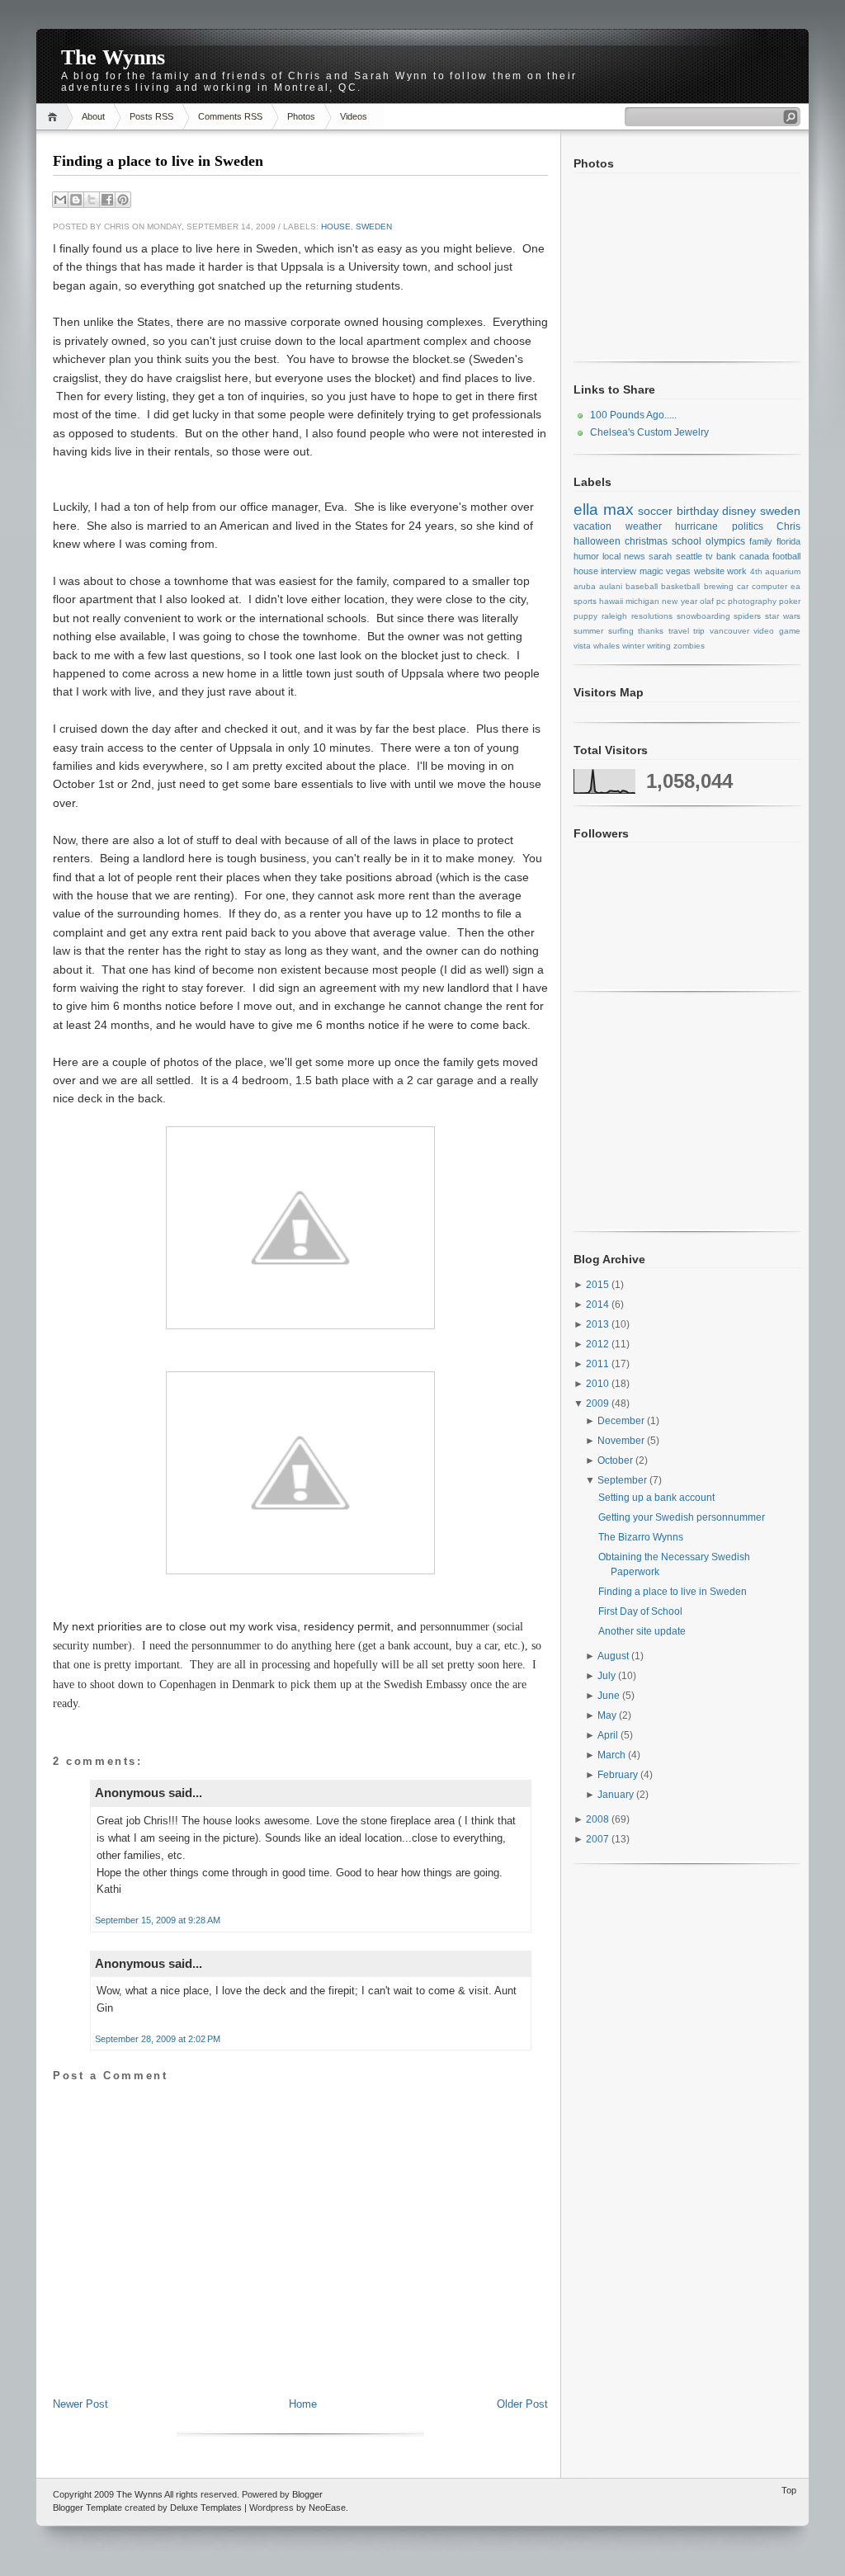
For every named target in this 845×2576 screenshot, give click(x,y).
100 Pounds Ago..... (633, 415)
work (737, 571)
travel (679, 631)
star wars (783, 616)
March (613, 1755)
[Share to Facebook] (107, 200)
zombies (689, 646)
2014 (599, 1305)
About (93, 116)
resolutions (652, 616)
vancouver (729, 631)
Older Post (522, 2404)
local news (624, 556)
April (609, 1735)
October (616, 1460)
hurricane (696, 526)
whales (607, 646)
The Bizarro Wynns (641, 1537)
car (743, 586)
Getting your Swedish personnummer (682, 1517)
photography (752, 601)
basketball (680, 586)
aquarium (783, 571)
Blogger (307, 2494)
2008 (599, 1819)
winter (633, 646)
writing (659, 646)
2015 (599, 1285)
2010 (599, 1384)
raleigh (614, 616)
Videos (354, 116)
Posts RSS (151, 116)
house (336, 226)
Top (789, 2490)
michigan (642, 601)
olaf (707, 601)
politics (748, 526)
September (623, 1480)
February (619, 1775)
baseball (642, 586)
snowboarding (703, 616)
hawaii (611, 601)
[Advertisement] (300, 2360)
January (617, 1795)
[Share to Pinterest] (123, 200)
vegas (678, 571)
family (761, 541)
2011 (599, 1364)
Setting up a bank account (656, 1498)
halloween (597, 541)
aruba (585, 586)
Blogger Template (87, 2508)
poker (790, 601)
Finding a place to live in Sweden (158, 161)
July (608, 1676)
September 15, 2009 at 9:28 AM (158, 1920)
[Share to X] (92, 200)
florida (788, 541)
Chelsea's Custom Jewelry (649, 432)
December (622, 1421)
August (614, 1656)
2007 (599, 1839)
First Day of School (640, 1611)
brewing (719, 586)
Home (55, 117)
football (786, 556)
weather (644, 526)
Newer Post (80, 2404)
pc (721, 601)
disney (739, 511)
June (610, 1696)
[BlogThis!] (76, 200)
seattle (689, 556)
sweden (374, 226)
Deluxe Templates (206, 2508)
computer (769, 586)
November (622, 1441)
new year (679, 601)
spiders (747, 616)
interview (618, 571)
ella (586, 510)
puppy (585, 616)
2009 (599, 1404)
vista (582, 646)
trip (699, 631)
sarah (660, 556)
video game (777, 631)
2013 (599, 1324)
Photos (301, 116)
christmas (646, 541)
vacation (592, 526)
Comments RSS (230, 116)
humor (586, 556)
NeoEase (327, 2508)
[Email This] (60, 200)
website (709, 571)
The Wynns (113, 57)
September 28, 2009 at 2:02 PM (158, 2039)
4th (756, 571)
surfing (621, 631)
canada (754, 556)
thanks (651, 631)
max (618, 510)
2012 (599, 1344)
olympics (725, 541)
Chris (788, 526)
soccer (655, 511)
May (608, 1715)
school (687, 541)
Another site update (642, 1631)
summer (588, 631)
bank (726, 556)
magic (651, 571)
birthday (698, 511)
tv (709, 556)
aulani (611, 586)
